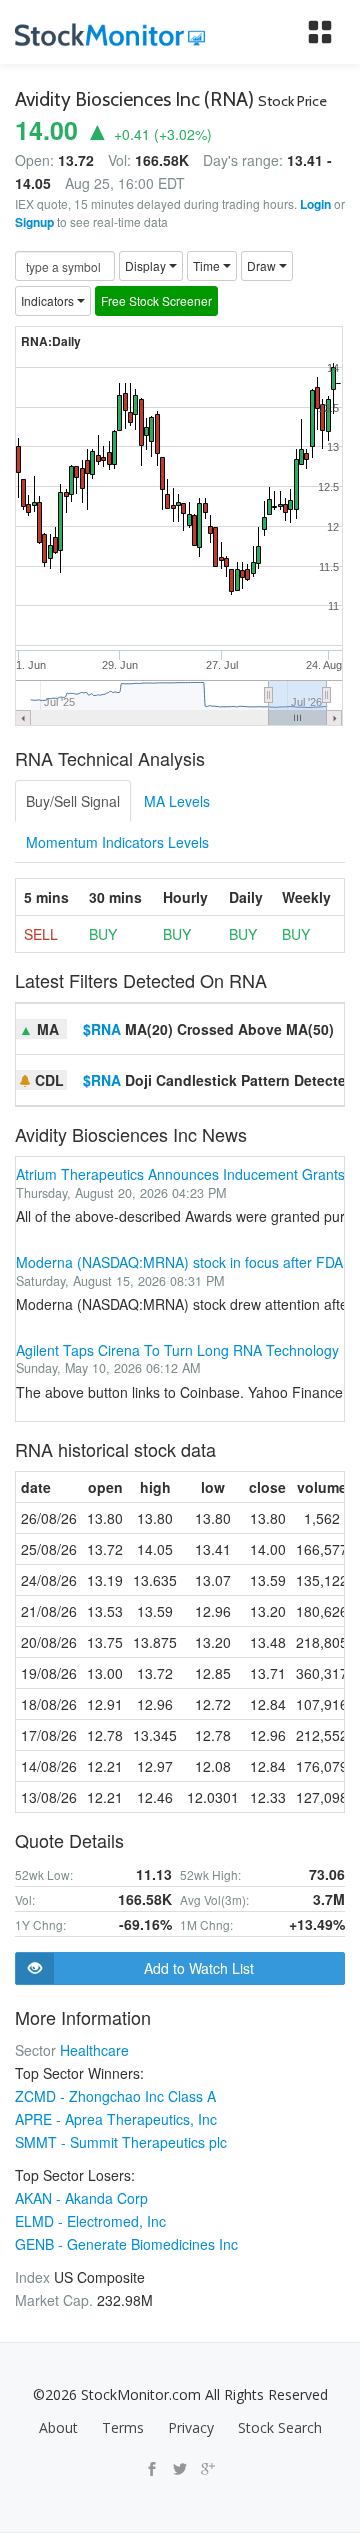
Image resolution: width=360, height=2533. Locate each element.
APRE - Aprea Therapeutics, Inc (116, 2119)
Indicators (49, 300)
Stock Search (280, 2427)
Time (208, 265)
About (58, 2427)
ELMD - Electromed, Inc (90, 2221)
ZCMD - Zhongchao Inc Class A (115, 2096)
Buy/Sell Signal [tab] (73, 801)
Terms (123, 2427)
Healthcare (94, 2050)
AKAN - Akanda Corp (81, 2198)
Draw (263, 265)
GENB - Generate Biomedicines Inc (126, 2244)
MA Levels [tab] (177, 801)
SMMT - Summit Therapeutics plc (121, 2142)
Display (147, 265)
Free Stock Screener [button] (156, 300)
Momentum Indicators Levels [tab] (117, 842)
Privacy (191, 2427)
